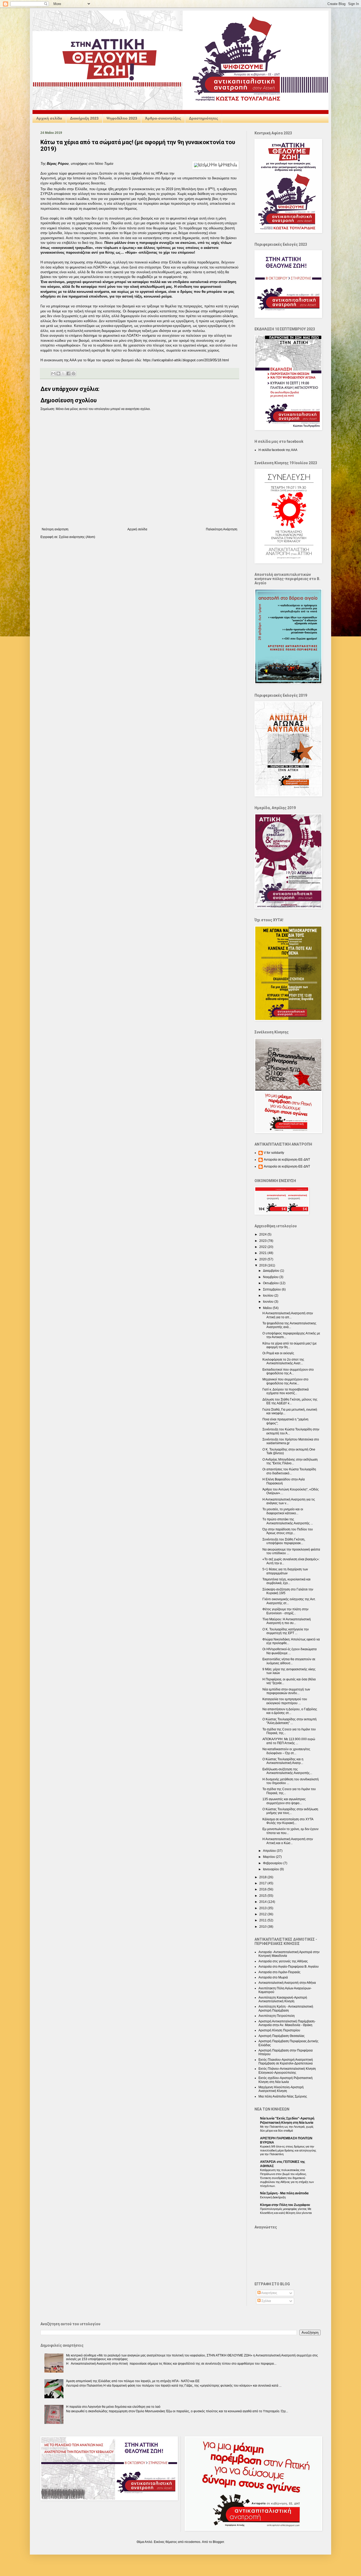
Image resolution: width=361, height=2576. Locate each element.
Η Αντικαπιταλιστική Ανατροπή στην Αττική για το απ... (288, 1315)
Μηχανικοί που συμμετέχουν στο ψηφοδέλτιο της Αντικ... (285, 1381)
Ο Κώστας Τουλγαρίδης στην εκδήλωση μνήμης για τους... (290, 1811)
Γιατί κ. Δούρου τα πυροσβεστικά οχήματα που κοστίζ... (286, 1391)
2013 (263, 1908)
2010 (263, 1927)
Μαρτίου (269, 1857)
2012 (263, 1914)
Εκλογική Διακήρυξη (273, 2197)
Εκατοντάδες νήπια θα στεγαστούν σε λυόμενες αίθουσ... (289, 1661)
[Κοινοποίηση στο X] (63, 373)
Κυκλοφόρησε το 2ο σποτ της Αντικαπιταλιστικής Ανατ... (283, 1361)
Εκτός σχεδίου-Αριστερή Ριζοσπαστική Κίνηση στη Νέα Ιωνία (286, 2080)
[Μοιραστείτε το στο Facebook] (68, 373)
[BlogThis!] (58, 373)
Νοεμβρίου (271, 1277)
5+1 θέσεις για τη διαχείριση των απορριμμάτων (285, 1571)
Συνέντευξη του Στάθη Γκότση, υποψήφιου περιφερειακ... (284, 1541)
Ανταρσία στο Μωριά (273, 1977)
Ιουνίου (269, 1302)
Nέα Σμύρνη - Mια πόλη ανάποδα (284, 2193)
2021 (263, 1253)
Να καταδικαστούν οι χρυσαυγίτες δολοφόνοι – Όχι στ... (286, 1751)
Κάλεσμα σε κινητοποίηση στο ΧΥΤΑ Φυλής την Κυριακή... (288, 1821)
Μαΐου (268, 1308)
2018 (263, 1877)
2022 (263, 1247)
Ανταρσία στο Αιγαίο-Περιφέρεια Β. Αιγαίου (289, 1967)
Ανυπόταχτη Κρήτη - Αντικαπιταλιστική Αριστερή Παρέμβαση (286, 2008)
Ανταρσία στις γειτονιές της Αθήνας (283, 1961)
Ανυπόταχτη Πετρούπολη (277, 2016)
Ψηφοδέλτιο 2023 (122, 118)
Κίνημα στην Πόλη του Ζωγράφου (285, 2205)
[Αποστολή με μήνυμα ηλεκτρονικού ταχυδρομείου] (53, 373)
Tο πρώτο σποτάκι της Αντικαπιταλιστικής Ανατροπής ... (288, 1521)
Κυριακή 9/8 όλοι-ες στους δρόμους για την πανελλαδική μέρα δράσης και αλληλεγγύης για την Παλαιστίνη (288, 2150)
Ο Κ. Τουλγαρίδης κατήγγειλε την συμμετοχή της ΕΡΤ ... (286, 1631)
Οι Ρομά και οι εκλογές (278, 1353)
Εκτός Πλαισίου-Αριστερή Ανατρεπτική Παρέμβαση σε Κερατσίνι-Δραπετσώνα (286, 2062)
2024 (263, 1234)
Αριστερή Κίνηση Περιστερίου (279, 2030)
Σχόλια (266, 2301)
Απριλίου (270, 1851)
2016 (263, 1889)
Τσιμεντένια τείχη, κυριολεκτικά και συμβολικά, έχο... (286, 1581)
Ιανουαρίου (271, 1869)
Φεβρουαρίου (273, 1863)
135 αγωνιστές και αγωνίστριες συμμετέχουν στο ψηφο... (284, 1801)
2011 (263, 1920)
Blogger (218, 2542)
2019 (263, 1265)
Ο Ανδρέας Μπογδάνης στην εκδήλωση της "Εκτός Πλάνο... (290, 1461)
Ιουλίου (269, 1296)
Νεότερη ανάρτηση (55, 529)
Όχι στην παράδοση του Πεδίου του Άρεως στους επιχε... (288, 1531)
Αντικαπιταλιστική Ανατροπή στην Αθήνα (287, 1983)
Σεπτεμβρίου (272, 1289)
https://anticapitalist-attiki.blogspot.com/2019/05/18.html (186, 360)
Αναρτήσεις (269, 2293)
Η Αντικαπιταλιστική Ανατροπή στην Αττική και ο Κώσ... (288, 1841)
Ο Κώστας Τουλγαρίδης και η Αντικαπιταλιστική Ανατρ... (283, 1761)
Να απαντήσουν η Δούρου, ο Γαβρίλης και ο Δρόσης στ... (290, 1711)
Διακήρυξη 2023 (84, 118)
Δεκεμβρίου (272, 1271)
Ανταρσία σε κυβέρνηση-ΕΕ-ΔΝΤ (287, 1160)
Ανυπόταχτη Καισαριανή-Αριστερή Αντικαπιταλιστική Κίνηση (283, 1999)
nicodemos (192, 2542)
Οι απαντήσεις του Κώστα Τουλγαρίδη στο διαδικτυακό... (289, 1471)
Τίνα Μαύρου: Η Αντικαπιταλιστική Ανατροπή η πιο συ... (287, 1621)
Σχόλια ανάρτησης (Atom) (77, 537)
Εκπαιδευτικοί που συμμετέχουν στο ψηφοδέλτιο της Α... (288, 1371)
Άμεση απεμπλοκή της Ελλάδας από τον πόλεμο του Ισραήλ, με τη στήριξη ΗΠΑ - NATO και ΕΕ (133, 2381)
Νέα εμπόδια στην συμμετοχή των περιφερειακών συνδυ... (286, 1691)
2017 (263, 1883)
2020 (263, 1259)
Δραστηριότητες (203, 118)
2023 (263, 1241)
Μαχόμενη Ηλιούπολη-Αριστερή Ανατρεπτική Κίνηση (281, 2089)
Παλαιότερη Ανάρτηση (222, 529)
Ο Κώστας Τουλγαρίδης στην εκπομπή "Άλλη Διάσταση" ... (290, 1721)
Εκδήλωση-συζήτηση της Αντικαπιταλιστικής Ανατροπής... (287, 1771)
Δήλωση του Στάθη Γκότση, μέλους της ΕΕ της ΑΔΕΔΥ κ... (290, 1401)
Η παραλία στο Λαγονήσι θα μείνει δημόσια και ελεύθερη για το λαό (113, 2407)
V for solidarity (274, 1153)
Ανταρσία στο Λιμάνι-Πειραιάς (279, 1972)
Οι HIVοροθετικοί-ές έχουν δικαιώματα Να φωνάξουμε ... (290, 1651)
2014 (263, 1902)
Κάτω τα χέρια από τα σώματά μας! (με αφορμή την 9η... (290, 1345)
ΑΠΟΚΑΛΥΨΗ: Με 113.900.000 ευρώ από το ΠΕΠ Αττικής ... (289, 1741)
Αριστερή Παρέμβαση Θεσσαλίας (282, 2036)
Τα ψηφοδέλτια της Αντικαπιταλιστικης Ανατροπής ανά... (289, 1325)
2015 (263, 1896)
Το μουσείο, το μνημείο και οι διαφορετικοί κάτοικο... (283, 1511)
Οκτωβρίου (271, 1283)
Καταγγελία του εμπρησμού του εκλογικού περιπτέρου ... (285, 1701)
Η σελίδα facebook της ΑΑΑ (278, 450)
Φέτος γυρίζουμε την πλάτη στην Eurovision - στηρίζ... (285, 1611)
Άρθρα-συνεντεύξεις (163, 118)
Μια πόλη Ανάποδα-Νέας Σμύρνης (283, 2096)
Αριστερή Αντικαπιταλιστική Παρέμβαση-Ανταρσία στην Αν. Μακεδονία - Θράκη (287, 2023)
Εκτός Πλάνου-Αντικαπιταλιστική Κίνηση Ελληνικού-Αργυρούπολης (287, 2071)
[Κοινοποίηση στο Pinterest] (73, 373)
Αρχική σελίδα (49, 118)
